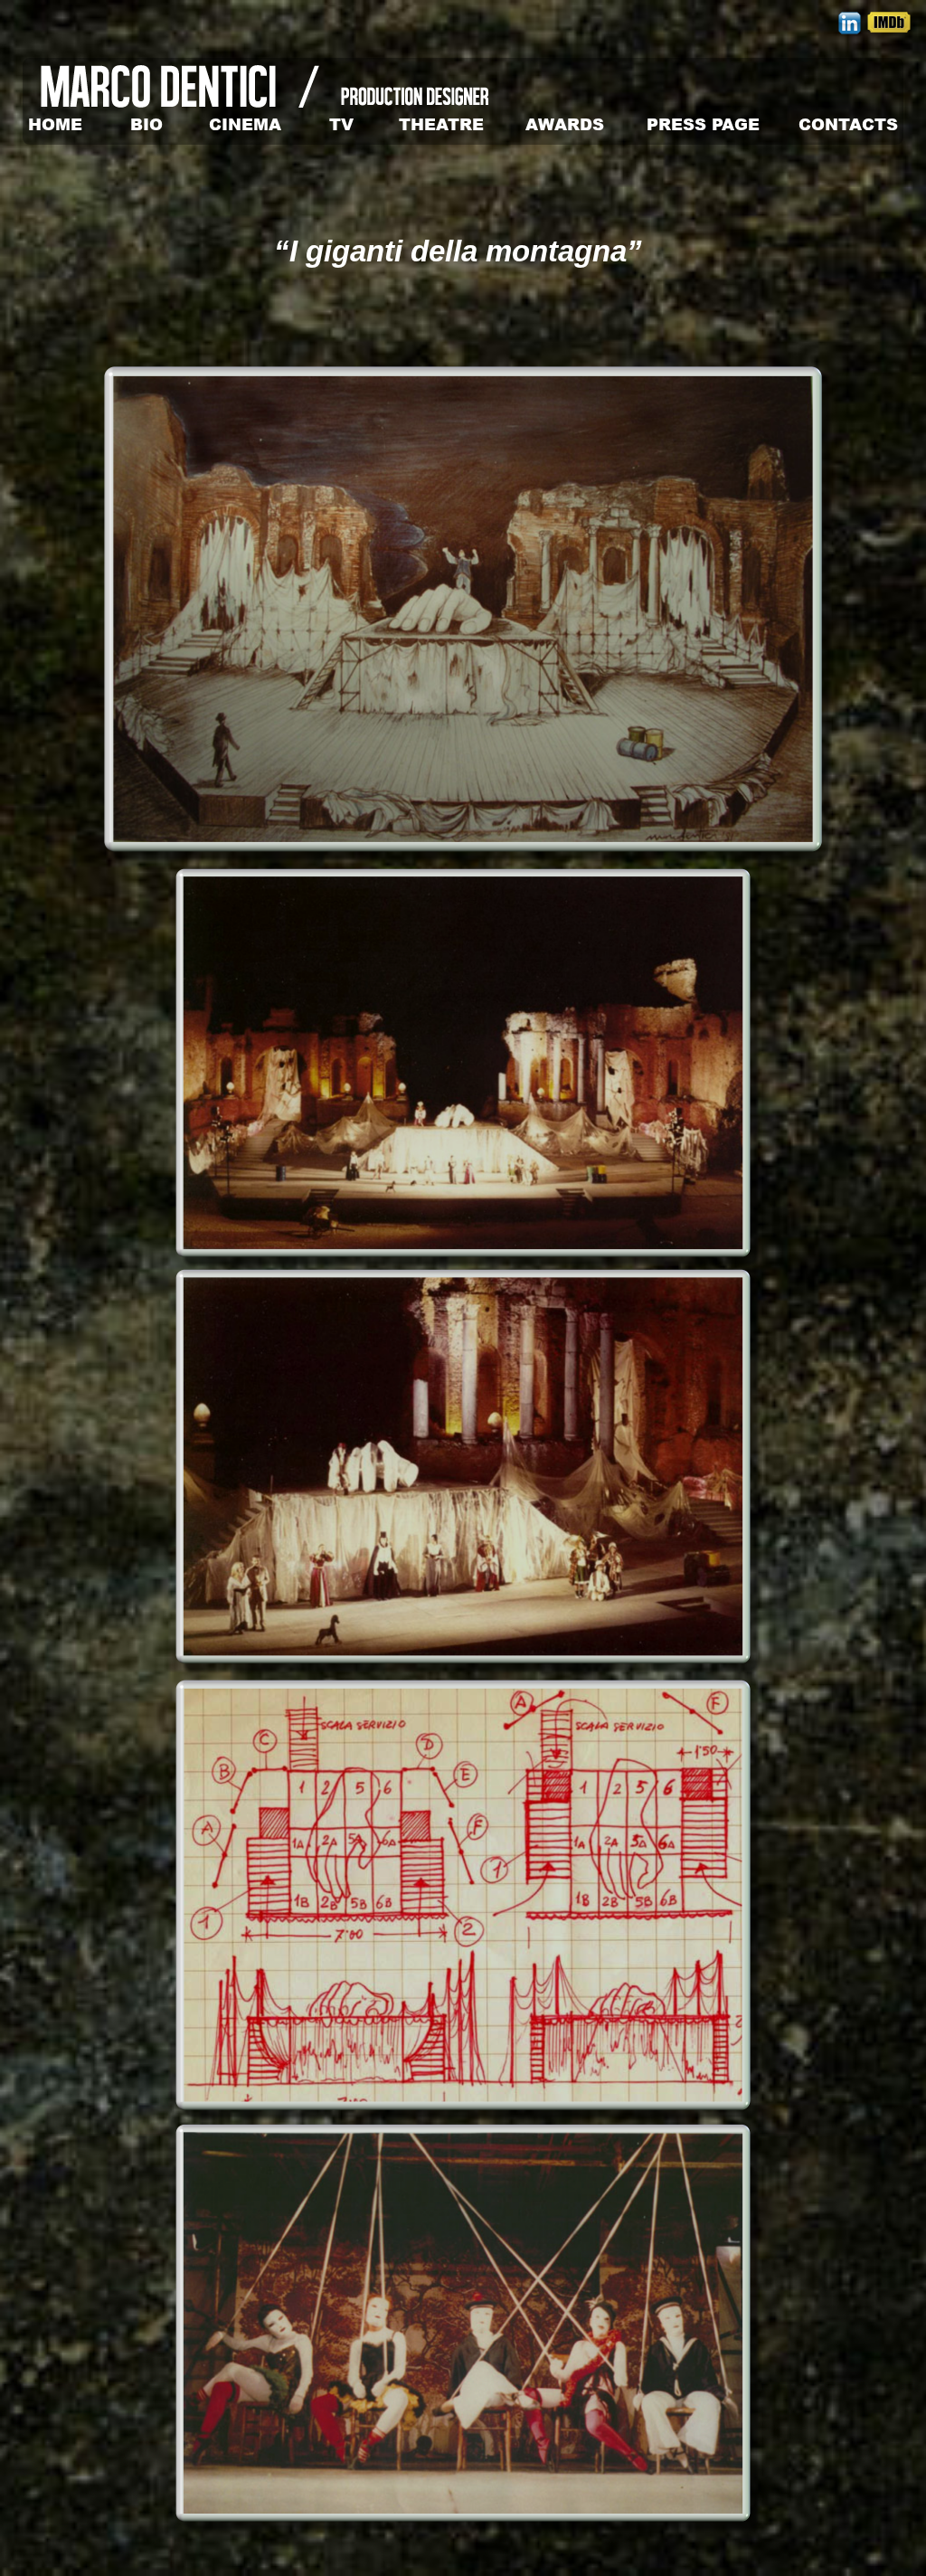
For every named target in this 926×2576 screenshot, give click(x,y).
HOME (55, 124)
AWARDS (565, 124)
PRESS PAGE (703, 124)
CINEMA (245, 124)
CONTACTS (848, 124)
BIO (146, 124)
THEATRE (441, 124)
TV (341, 124)
